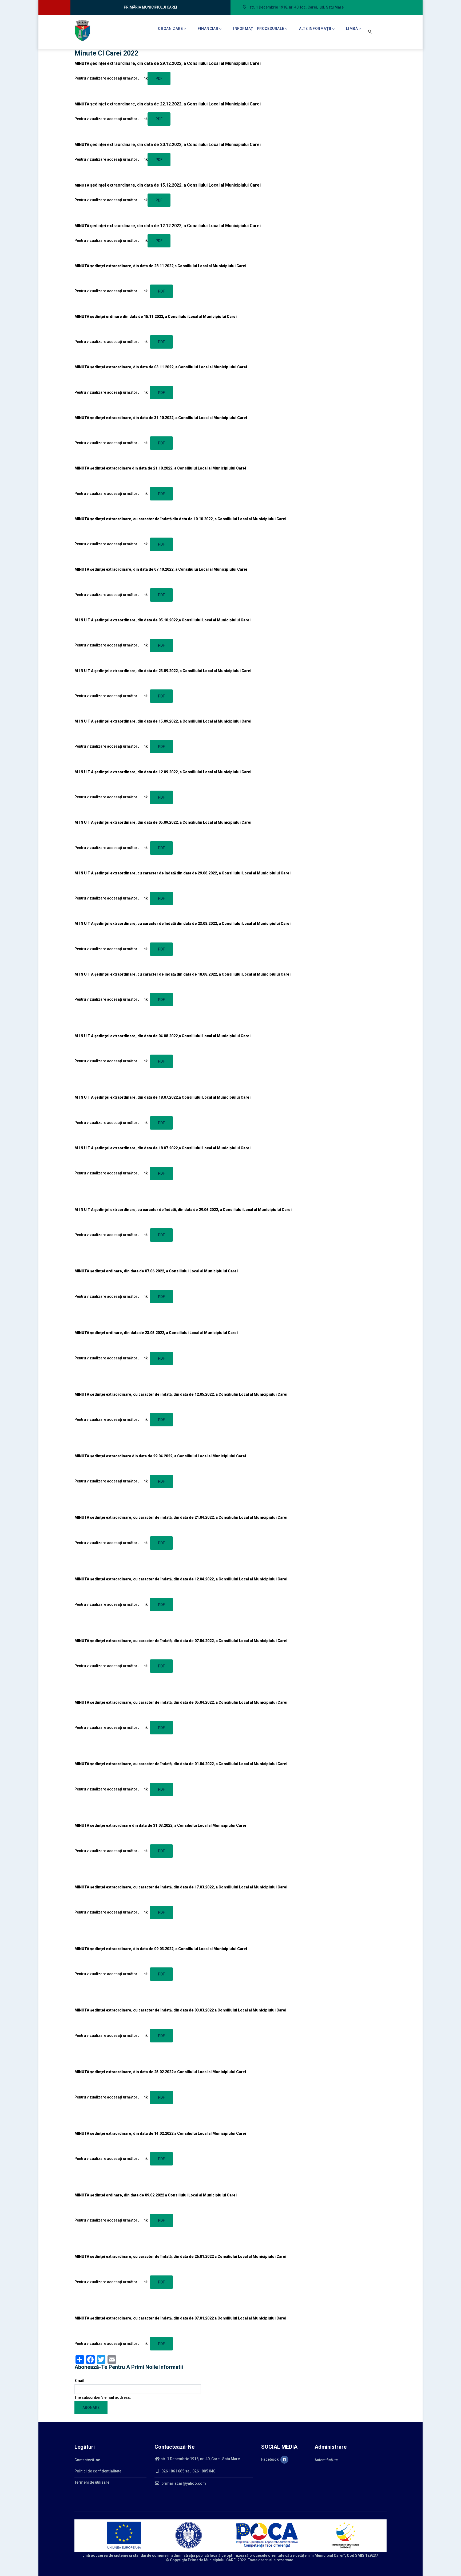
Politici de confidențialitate (98, 2471)
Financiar (208, 29)
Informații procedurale (259, 29)
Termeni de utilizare (92, 2482)
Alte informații (315, 29)
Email (79, 2381)
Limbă (352, 29)
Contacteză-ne (87, 2460)
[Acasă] (82, 31)
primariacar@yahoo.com (183, 2483)
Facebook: (271, 2459)
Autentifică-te (326, 2460)
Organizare (170, 29)
